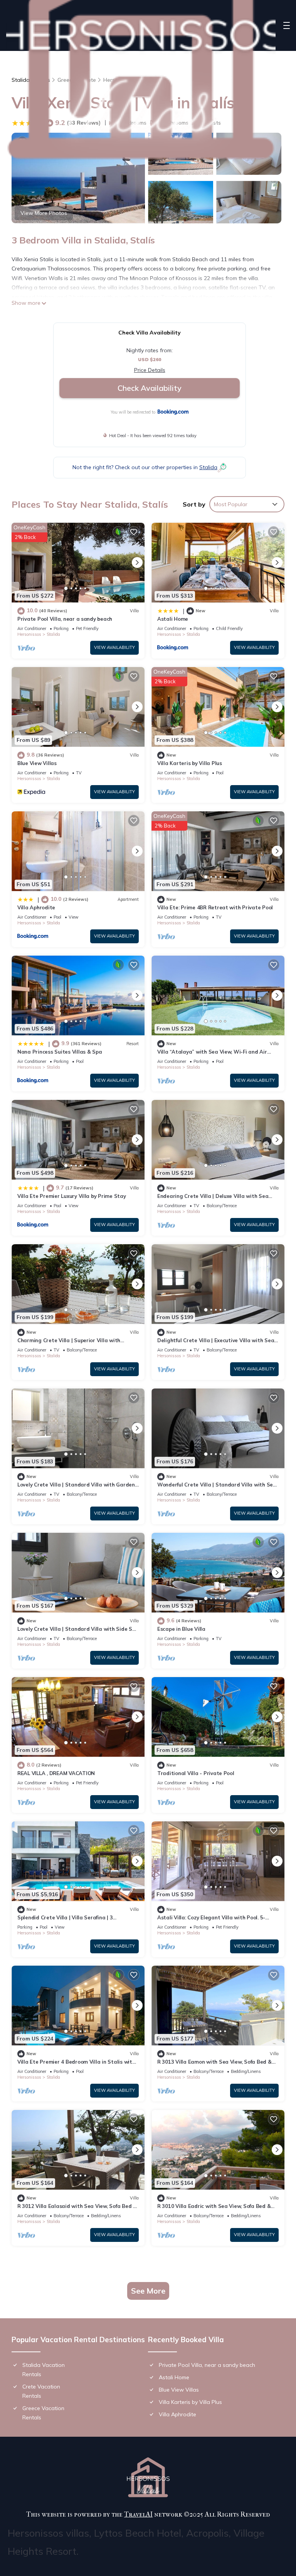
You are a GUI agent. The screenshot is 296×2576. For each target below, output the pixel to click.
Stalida (53, 634)
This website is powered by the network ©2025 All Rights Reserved (148, 2514)
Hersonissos (29, 634)
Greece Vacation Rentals (43, 2413)
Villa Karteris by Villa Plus (190, 763)
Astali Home (173, 619)
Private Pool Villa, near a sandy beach (65, 619)
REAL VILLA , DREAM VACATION (56, 1773)
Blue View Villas (37, 763)
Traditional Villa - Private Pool (196, 1773)
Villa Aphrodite (36, 907)
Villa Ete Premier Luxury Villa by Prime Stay (72, 1196)
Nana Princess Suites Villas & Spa (60, 1052)
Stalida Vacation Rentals (44, 2370)
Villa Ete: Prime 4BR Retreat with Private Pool (215, 907)
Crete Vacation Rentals (41, 2391)
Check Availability (150, 388)
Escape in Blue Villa (181, 1629)
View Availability (114, 647)
